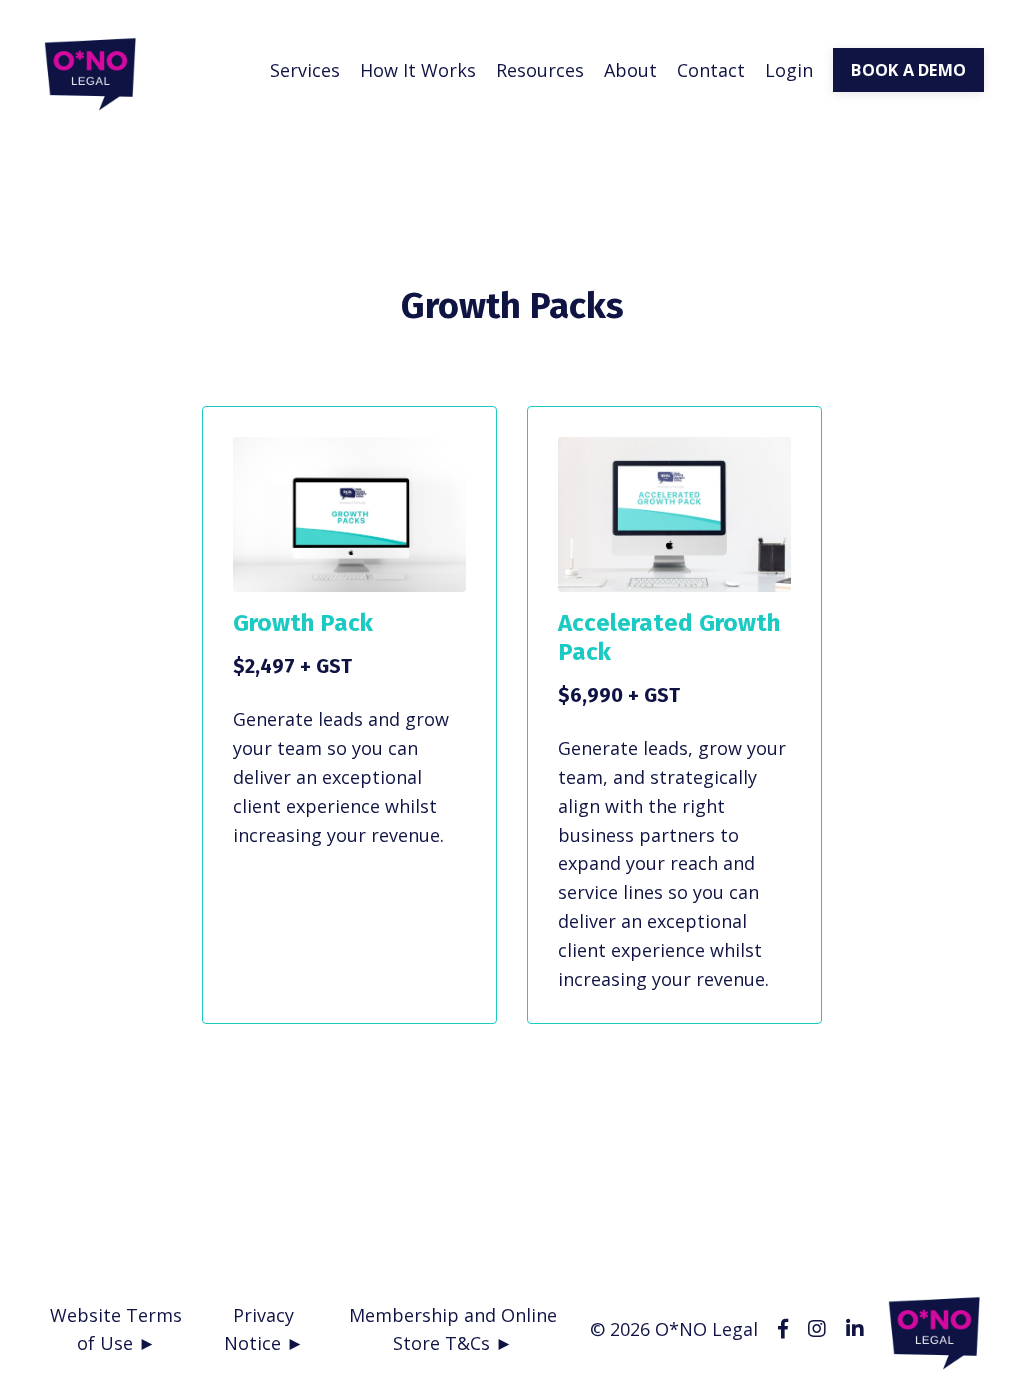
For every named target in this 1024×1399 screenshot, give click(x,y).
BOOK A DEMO (908, 70)
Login (789, 70)
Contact (711, 70)
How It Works (418, 70)
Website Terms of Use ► (116, 1329)
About (630, 70)
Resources (540, 70)
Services (305, 70)
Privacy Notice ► (264, 1329)
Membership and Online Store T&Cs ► (453, 1329)
